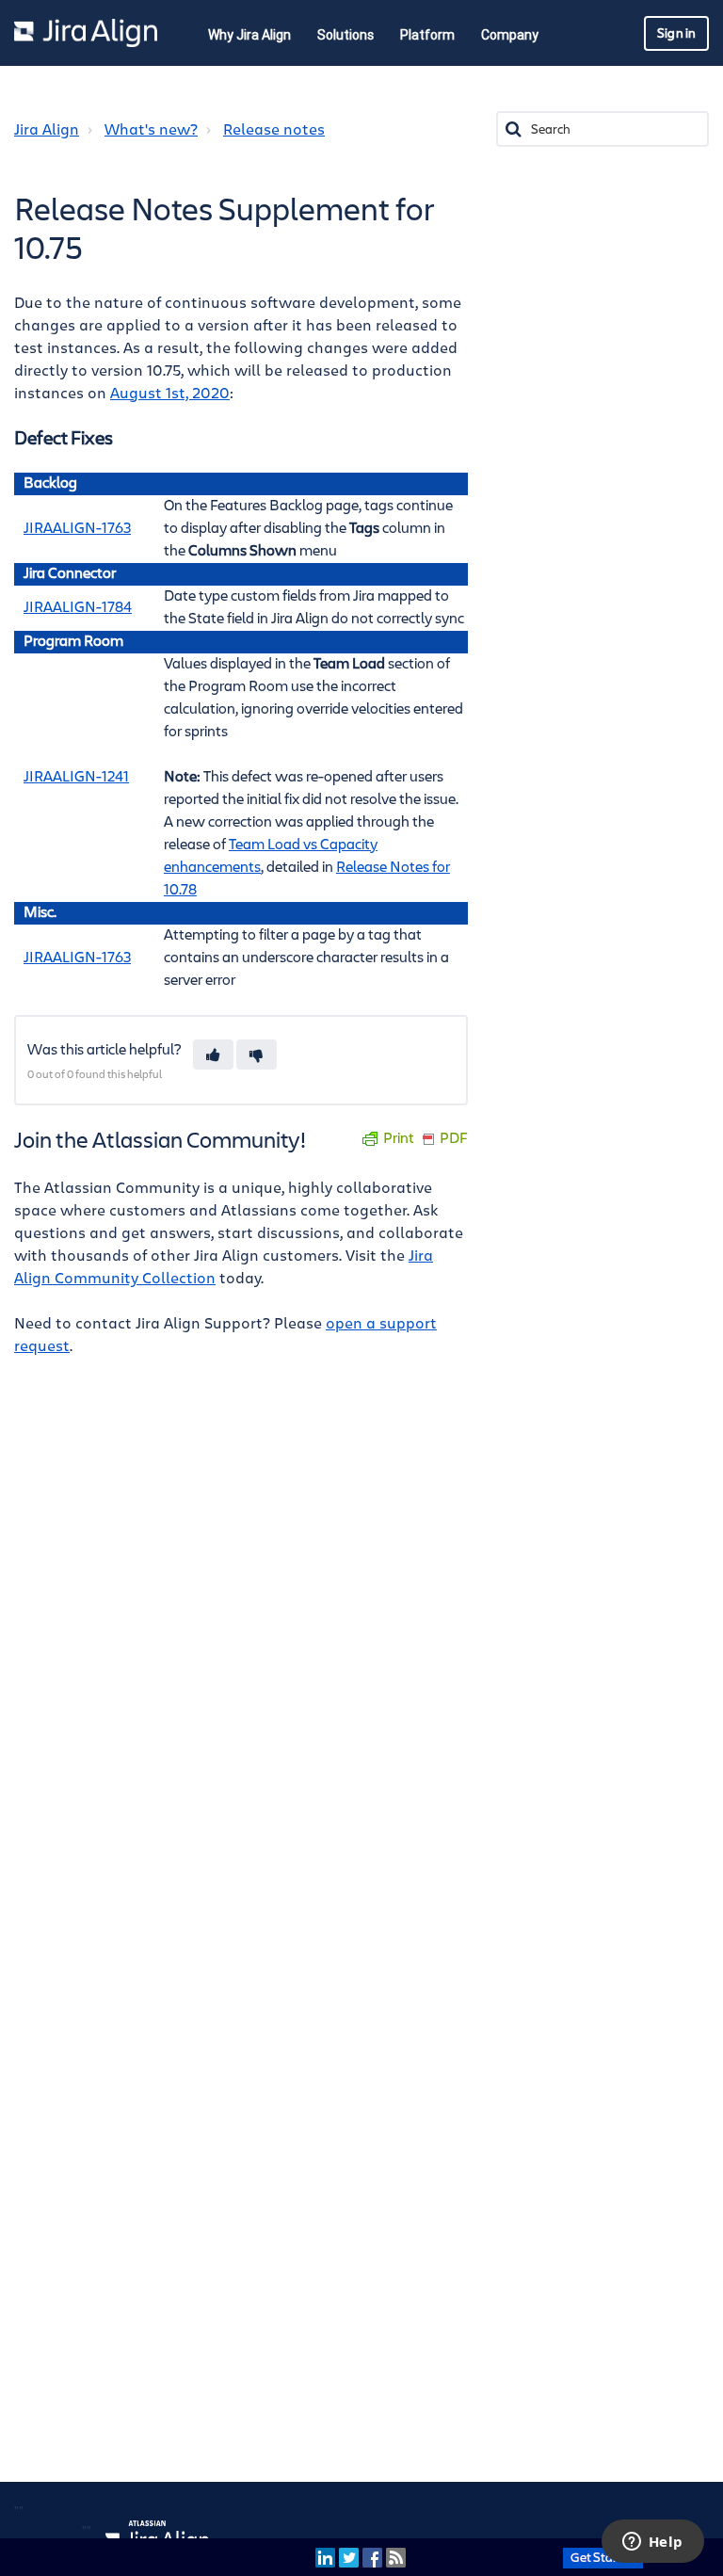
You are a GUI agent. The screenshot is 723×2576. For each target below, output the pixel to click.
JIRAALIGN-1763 (77, 529)
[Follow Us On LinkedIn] (325, 2557)
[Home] (86, 33)
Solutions (345, 35)
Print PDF (426, 1139)
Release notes (274, 130)
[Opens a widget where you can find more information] (652, 2543)
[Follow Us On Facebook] (372, 2557)
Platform (427, 35)
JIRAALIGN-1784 (78, 608)
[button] (213, 1055)
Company (510, 35)
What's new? (151, 130)
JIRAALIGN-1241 (76, 777)
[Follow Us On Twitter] (349, 2557)
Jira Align (47, 130)
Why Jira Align (249, 35)
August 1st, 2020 (170, 394)
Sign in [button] (676, 33)
